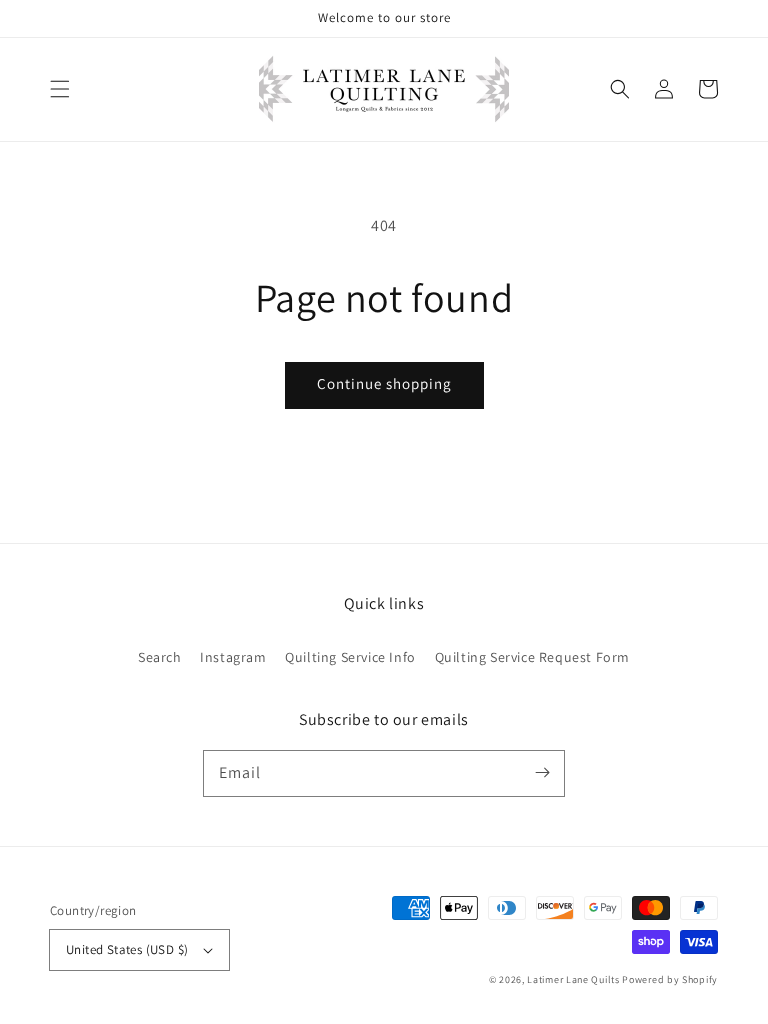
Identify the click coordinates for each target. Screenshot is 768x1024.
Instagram (233, 657)
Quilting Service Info (350, 657)
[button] (60, 89)
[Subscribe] (542, 773)
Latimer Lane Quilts (573, 979)
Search (160, 657)
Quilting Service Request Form (532, 657)
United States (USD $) (127, 949)
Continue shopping (384, 383)
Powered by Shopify (670, 979)
